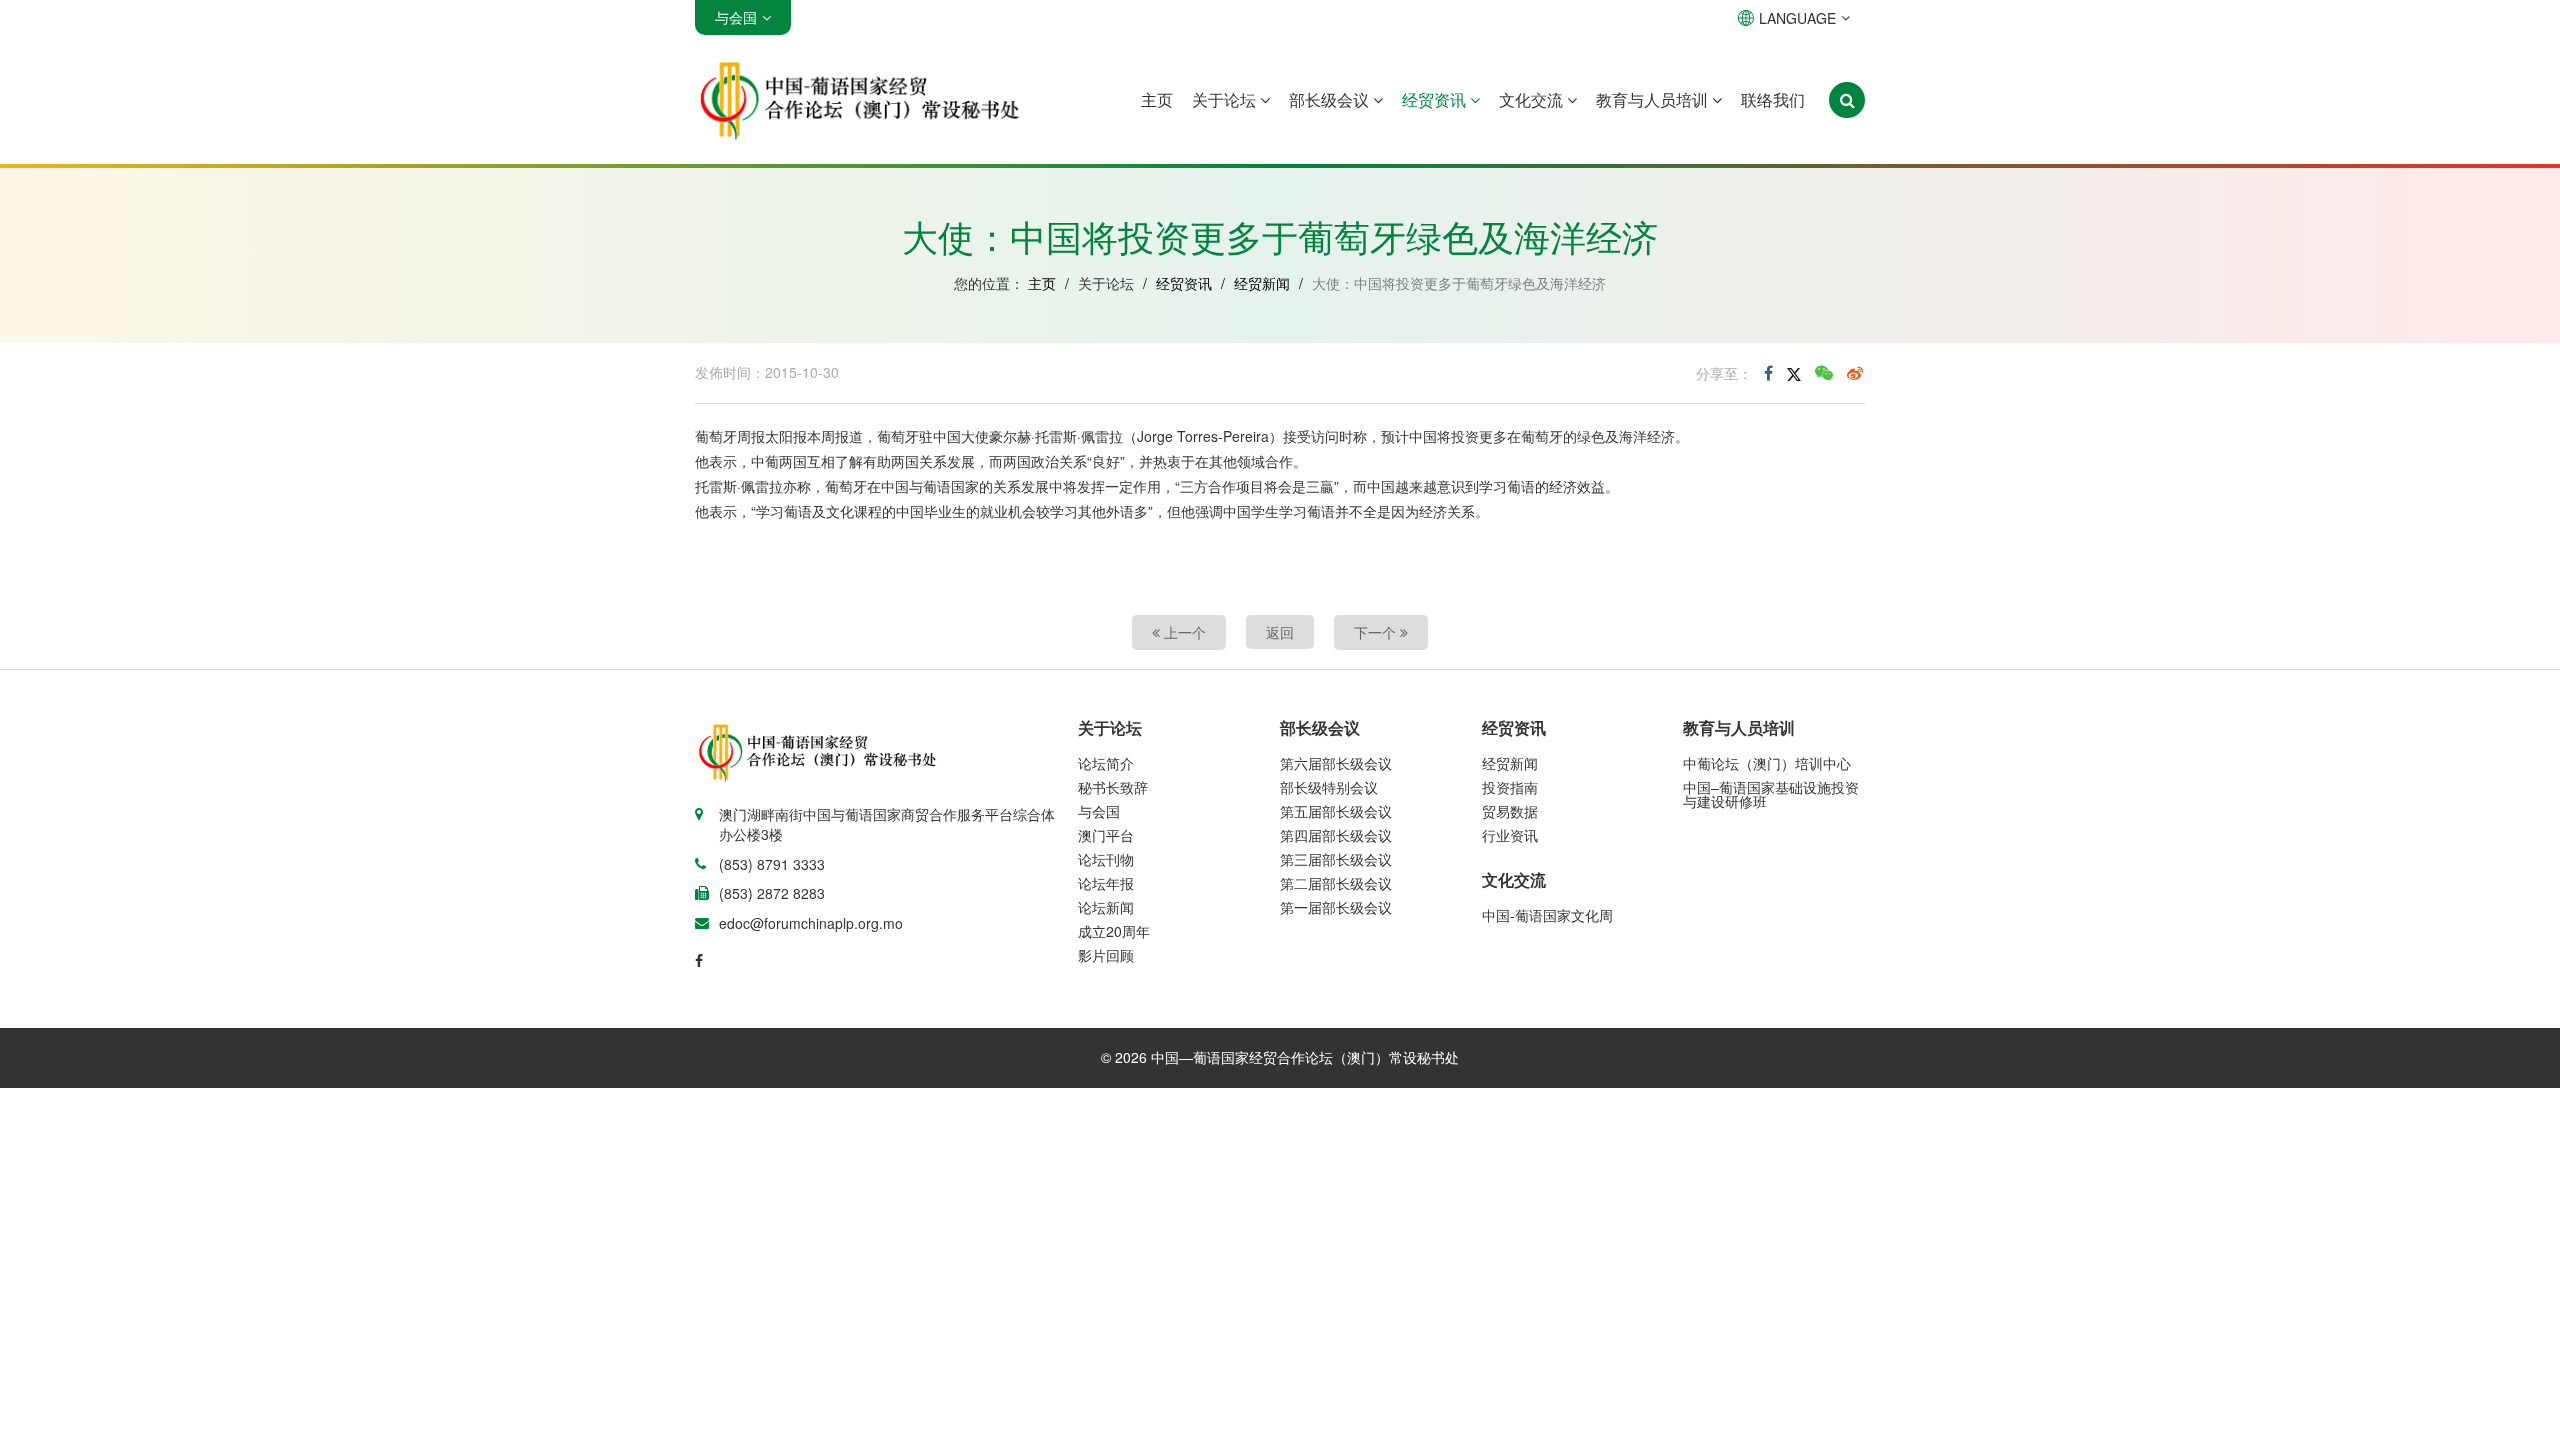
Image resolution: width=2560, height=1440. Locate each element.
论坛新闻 (1106, 907)
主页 (1157, 99)
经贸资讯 (1436, 99)
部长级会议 (1331, 99)
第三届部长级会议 (1336, 859)
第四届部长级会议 (1336, 835)
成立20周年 (1114, 931)
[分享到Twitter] (1794, 373)
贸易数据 (1510, 811)
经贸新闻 (1262, 283)
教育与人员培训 (1654, 99)
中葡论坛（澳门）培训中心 (1767, 763)
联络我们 (1773, 99)
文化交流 (1533, 99)
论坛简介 (1106, 763)
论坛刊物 (1106, 859)
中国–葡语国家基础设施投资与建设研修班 (1771, 794)
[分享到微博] (1855, 373)
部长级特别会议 (1329, 787)
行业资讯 (1510, 835)
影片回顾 (1106, 955)
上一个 (1183, 632)
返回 (1280, 632)
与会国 (1099, 811)
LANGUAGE (1797, 18)
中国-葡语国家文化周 (1547, 915)
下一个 (1377, 632)
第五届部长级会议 (1336, 811)
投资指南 (1510, 787)
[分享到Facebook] (1768, 373)
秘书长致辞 (1113, 787)
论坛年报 (1106, 883)
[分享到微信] (1824, 373)
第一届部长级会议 (1336, 907)
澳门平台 (1106, 835)
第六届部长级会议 (1336, 763)
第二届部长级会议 (1336, 883)
